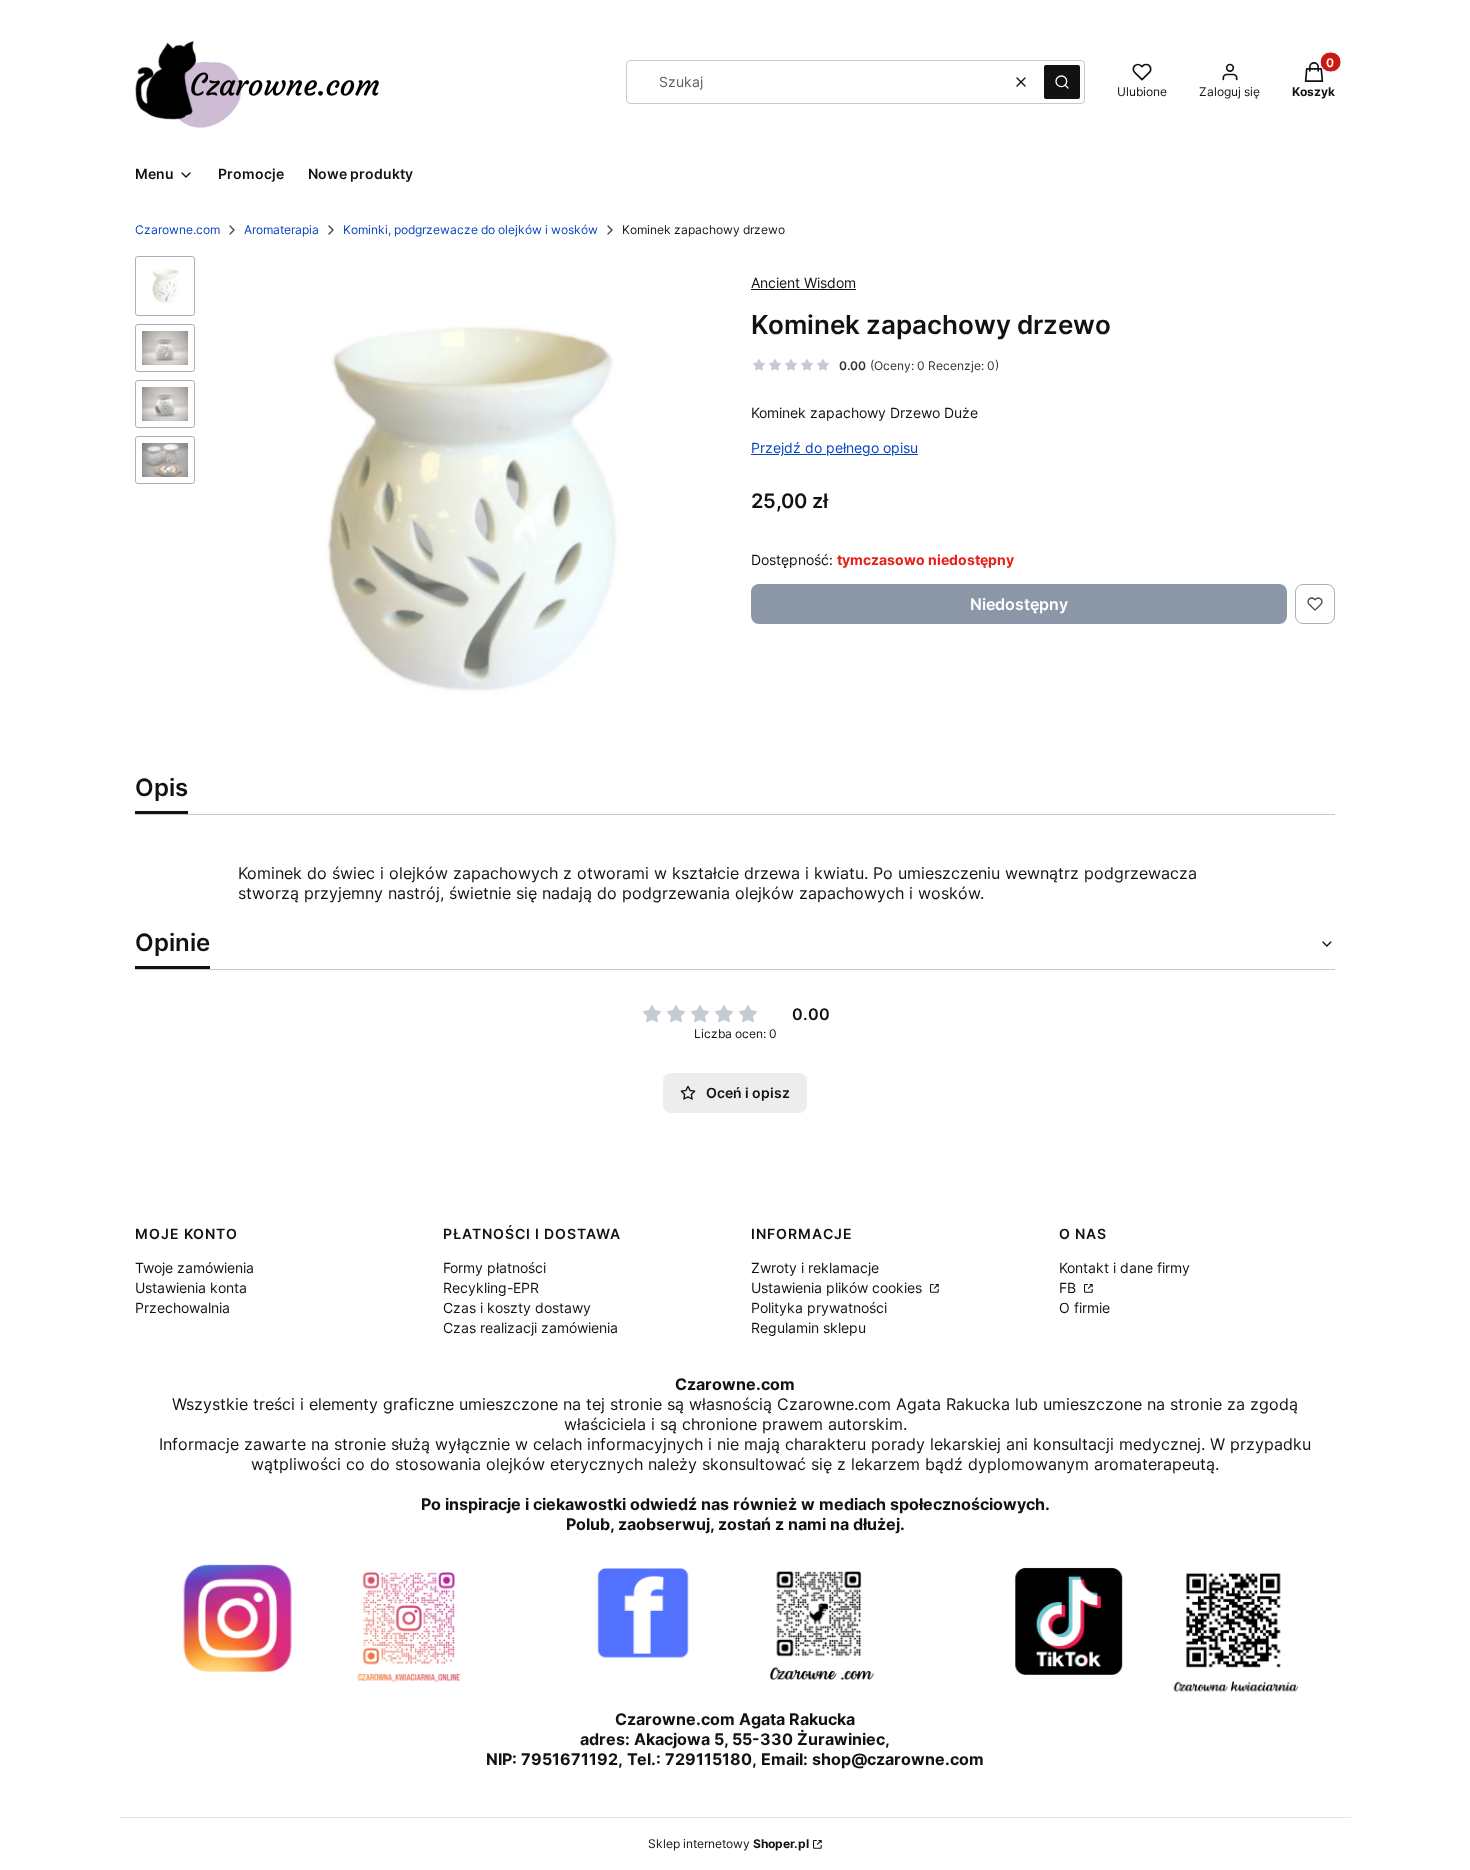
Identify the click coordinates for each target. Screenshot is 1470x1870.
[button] (1062, 82)
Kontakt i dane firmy (1124, 1267)
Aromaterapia (281, 229)
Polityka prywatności (819, 1307)
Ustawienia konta (191, 1287)
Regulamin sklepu (808, 1327)
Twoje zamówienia (194, 1267)
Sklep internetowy (728, 1843)
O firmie (1084, 1307)
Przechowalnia (182, 1307)
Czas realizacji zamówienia (530, 1327)
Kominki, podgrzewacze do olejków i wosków (470, 229)
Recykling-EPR (491, 1287)
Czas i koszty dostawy (517, 1307)
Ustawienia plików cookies (838, 1287)
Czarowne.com (177, 229)
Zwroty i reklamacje (815, 1267)
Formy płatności (494, 1267)
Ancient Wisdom (803, 282)
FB (1069, 1287)
